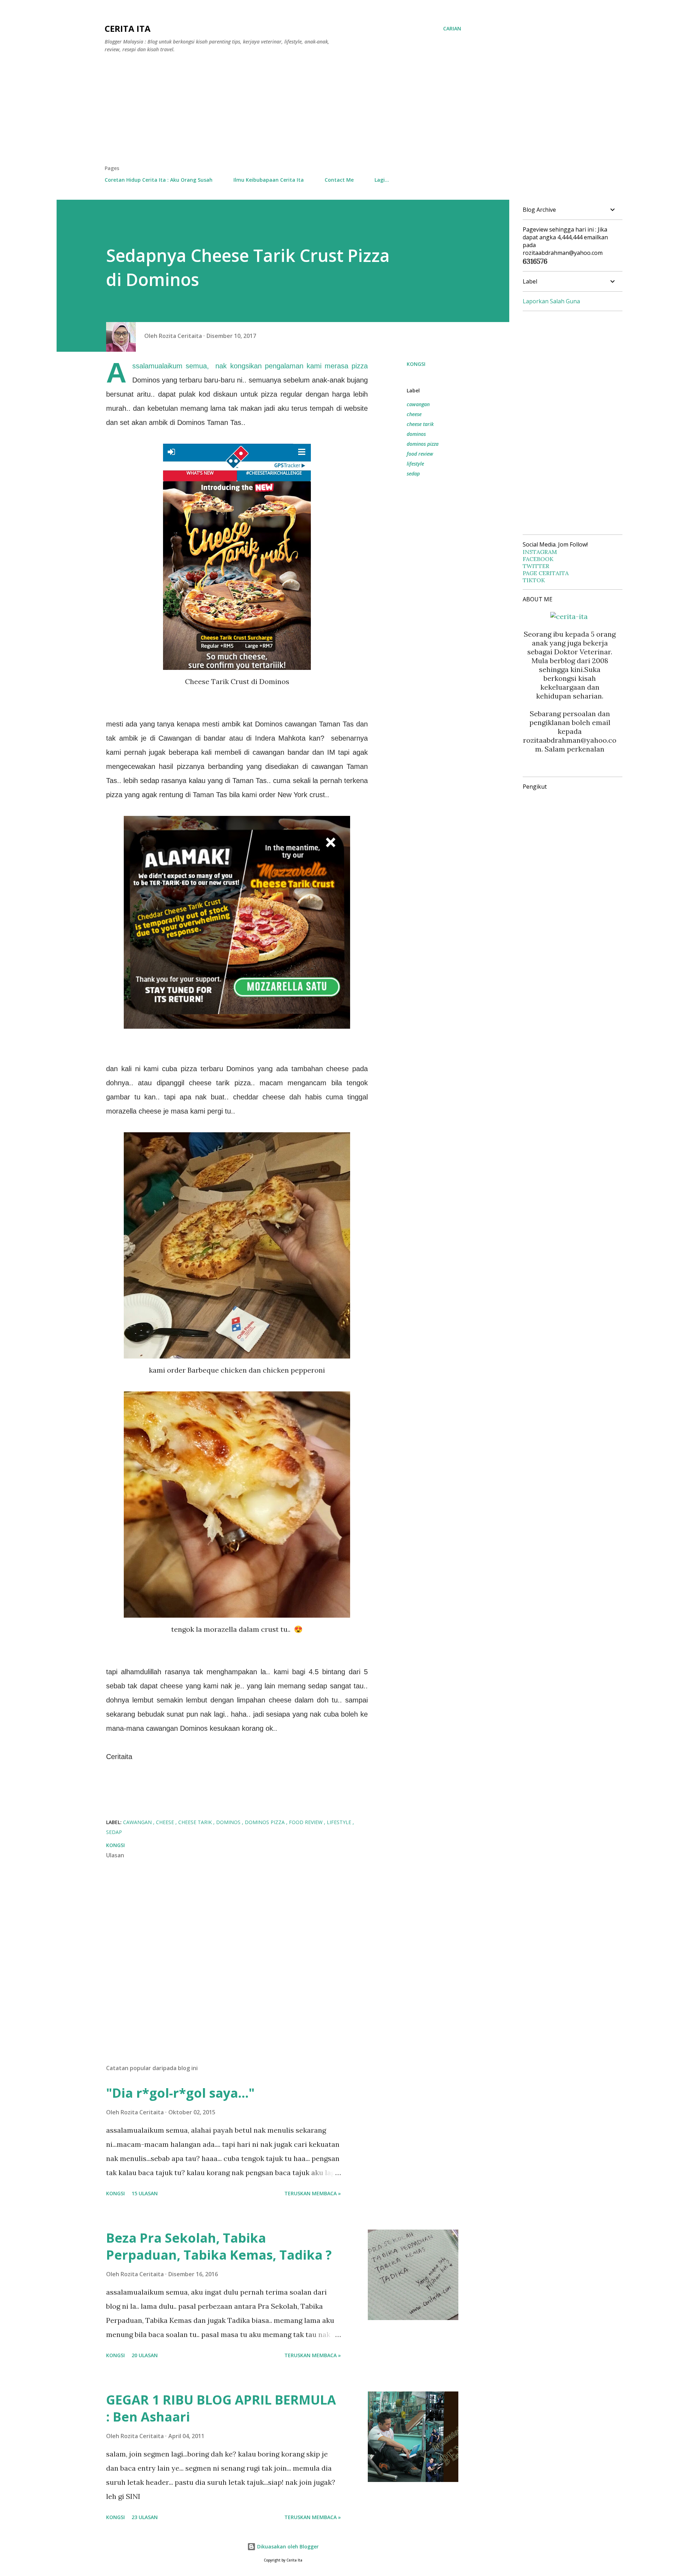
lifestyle (415, 464)
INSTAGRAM (540, 552)
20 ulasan (145, 2355)
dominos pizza (423, 444)
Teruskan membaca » (313, 2193)
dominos (416, 434)
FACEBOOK (538, 559)
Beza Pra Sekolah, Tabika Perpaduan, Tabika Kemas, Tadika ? (219, 2246)
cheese (414, 414)
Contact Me (339, 180)
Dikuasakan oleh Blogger (287, 2546)
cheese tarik (420, 424)
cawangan (418, 404)
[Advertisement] (283, 112)
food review (420, 454)
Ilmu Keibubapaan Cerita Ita (269, 180)
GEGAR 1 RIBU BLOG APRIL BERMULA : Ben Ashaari (221, 2408)
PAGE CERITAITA (546, 573)
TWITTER (536, 566)
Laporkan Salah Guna (551, 301)
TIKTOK (534, 580)
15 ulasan (145, 2193)
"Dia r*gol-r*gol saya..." (180, 2093)
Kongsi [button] (416, 364)
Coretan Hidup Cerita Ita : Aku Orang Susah (159, 180)
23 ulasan (145, 2517)
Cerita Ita (128, 28)
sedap (413, 474)
